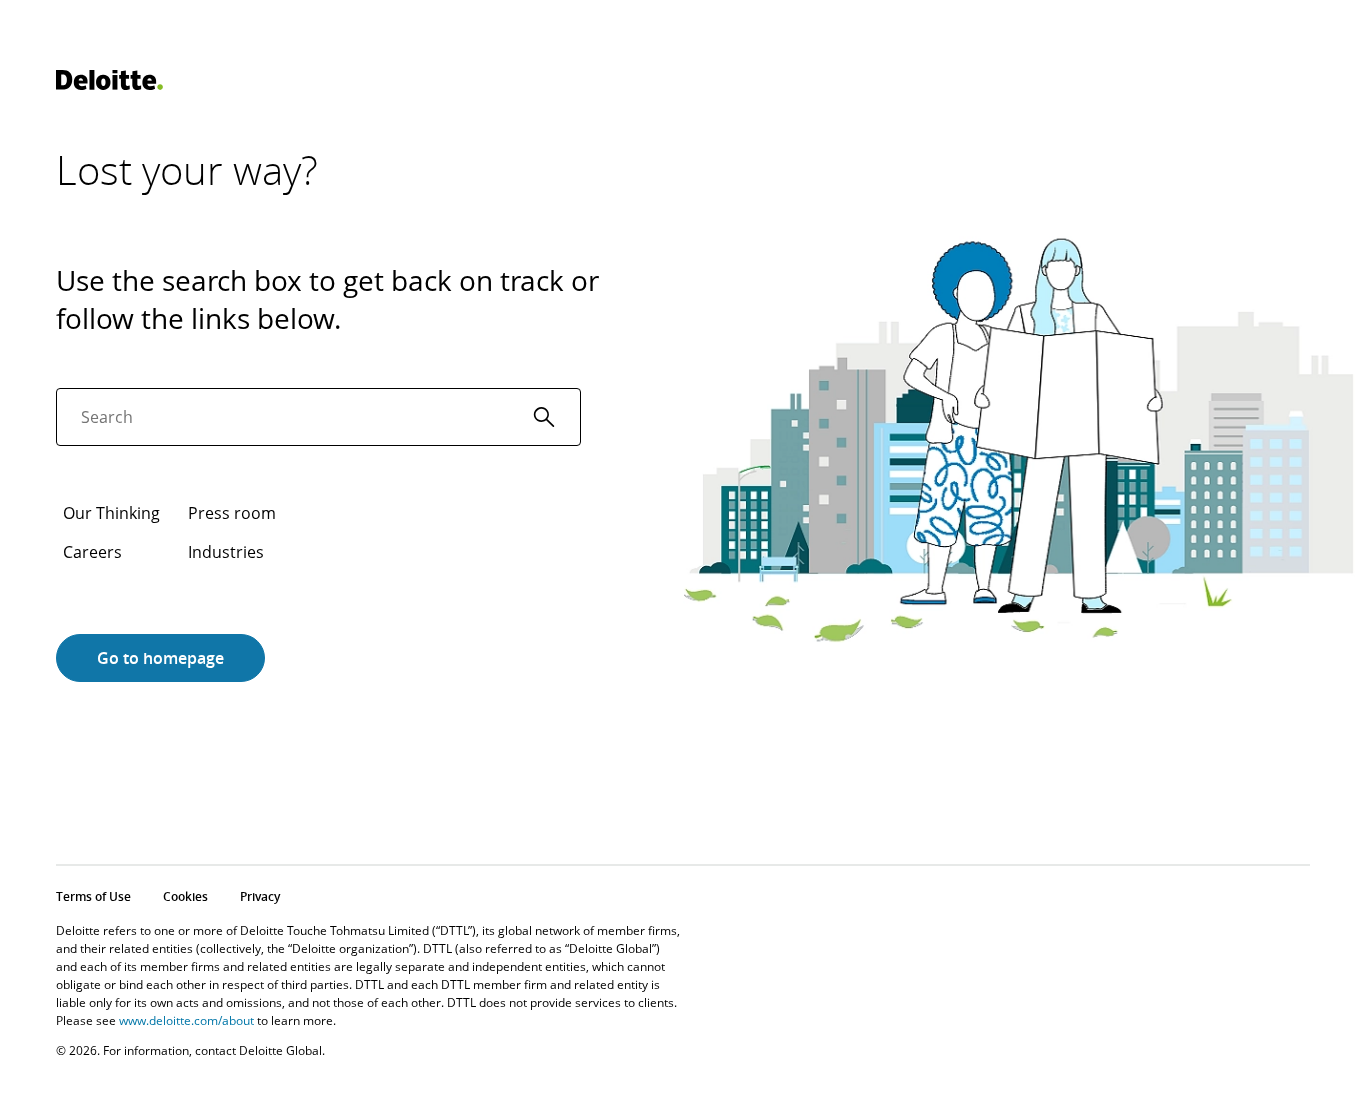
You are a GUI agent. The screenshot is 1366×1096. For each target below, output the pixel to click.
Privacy (260, 896)
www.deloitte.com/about (186, 1020)
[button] (544, 417)
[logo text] (109, 80)
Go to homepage (160, 658)
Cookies (185, 896)
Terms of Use (93, 896)
